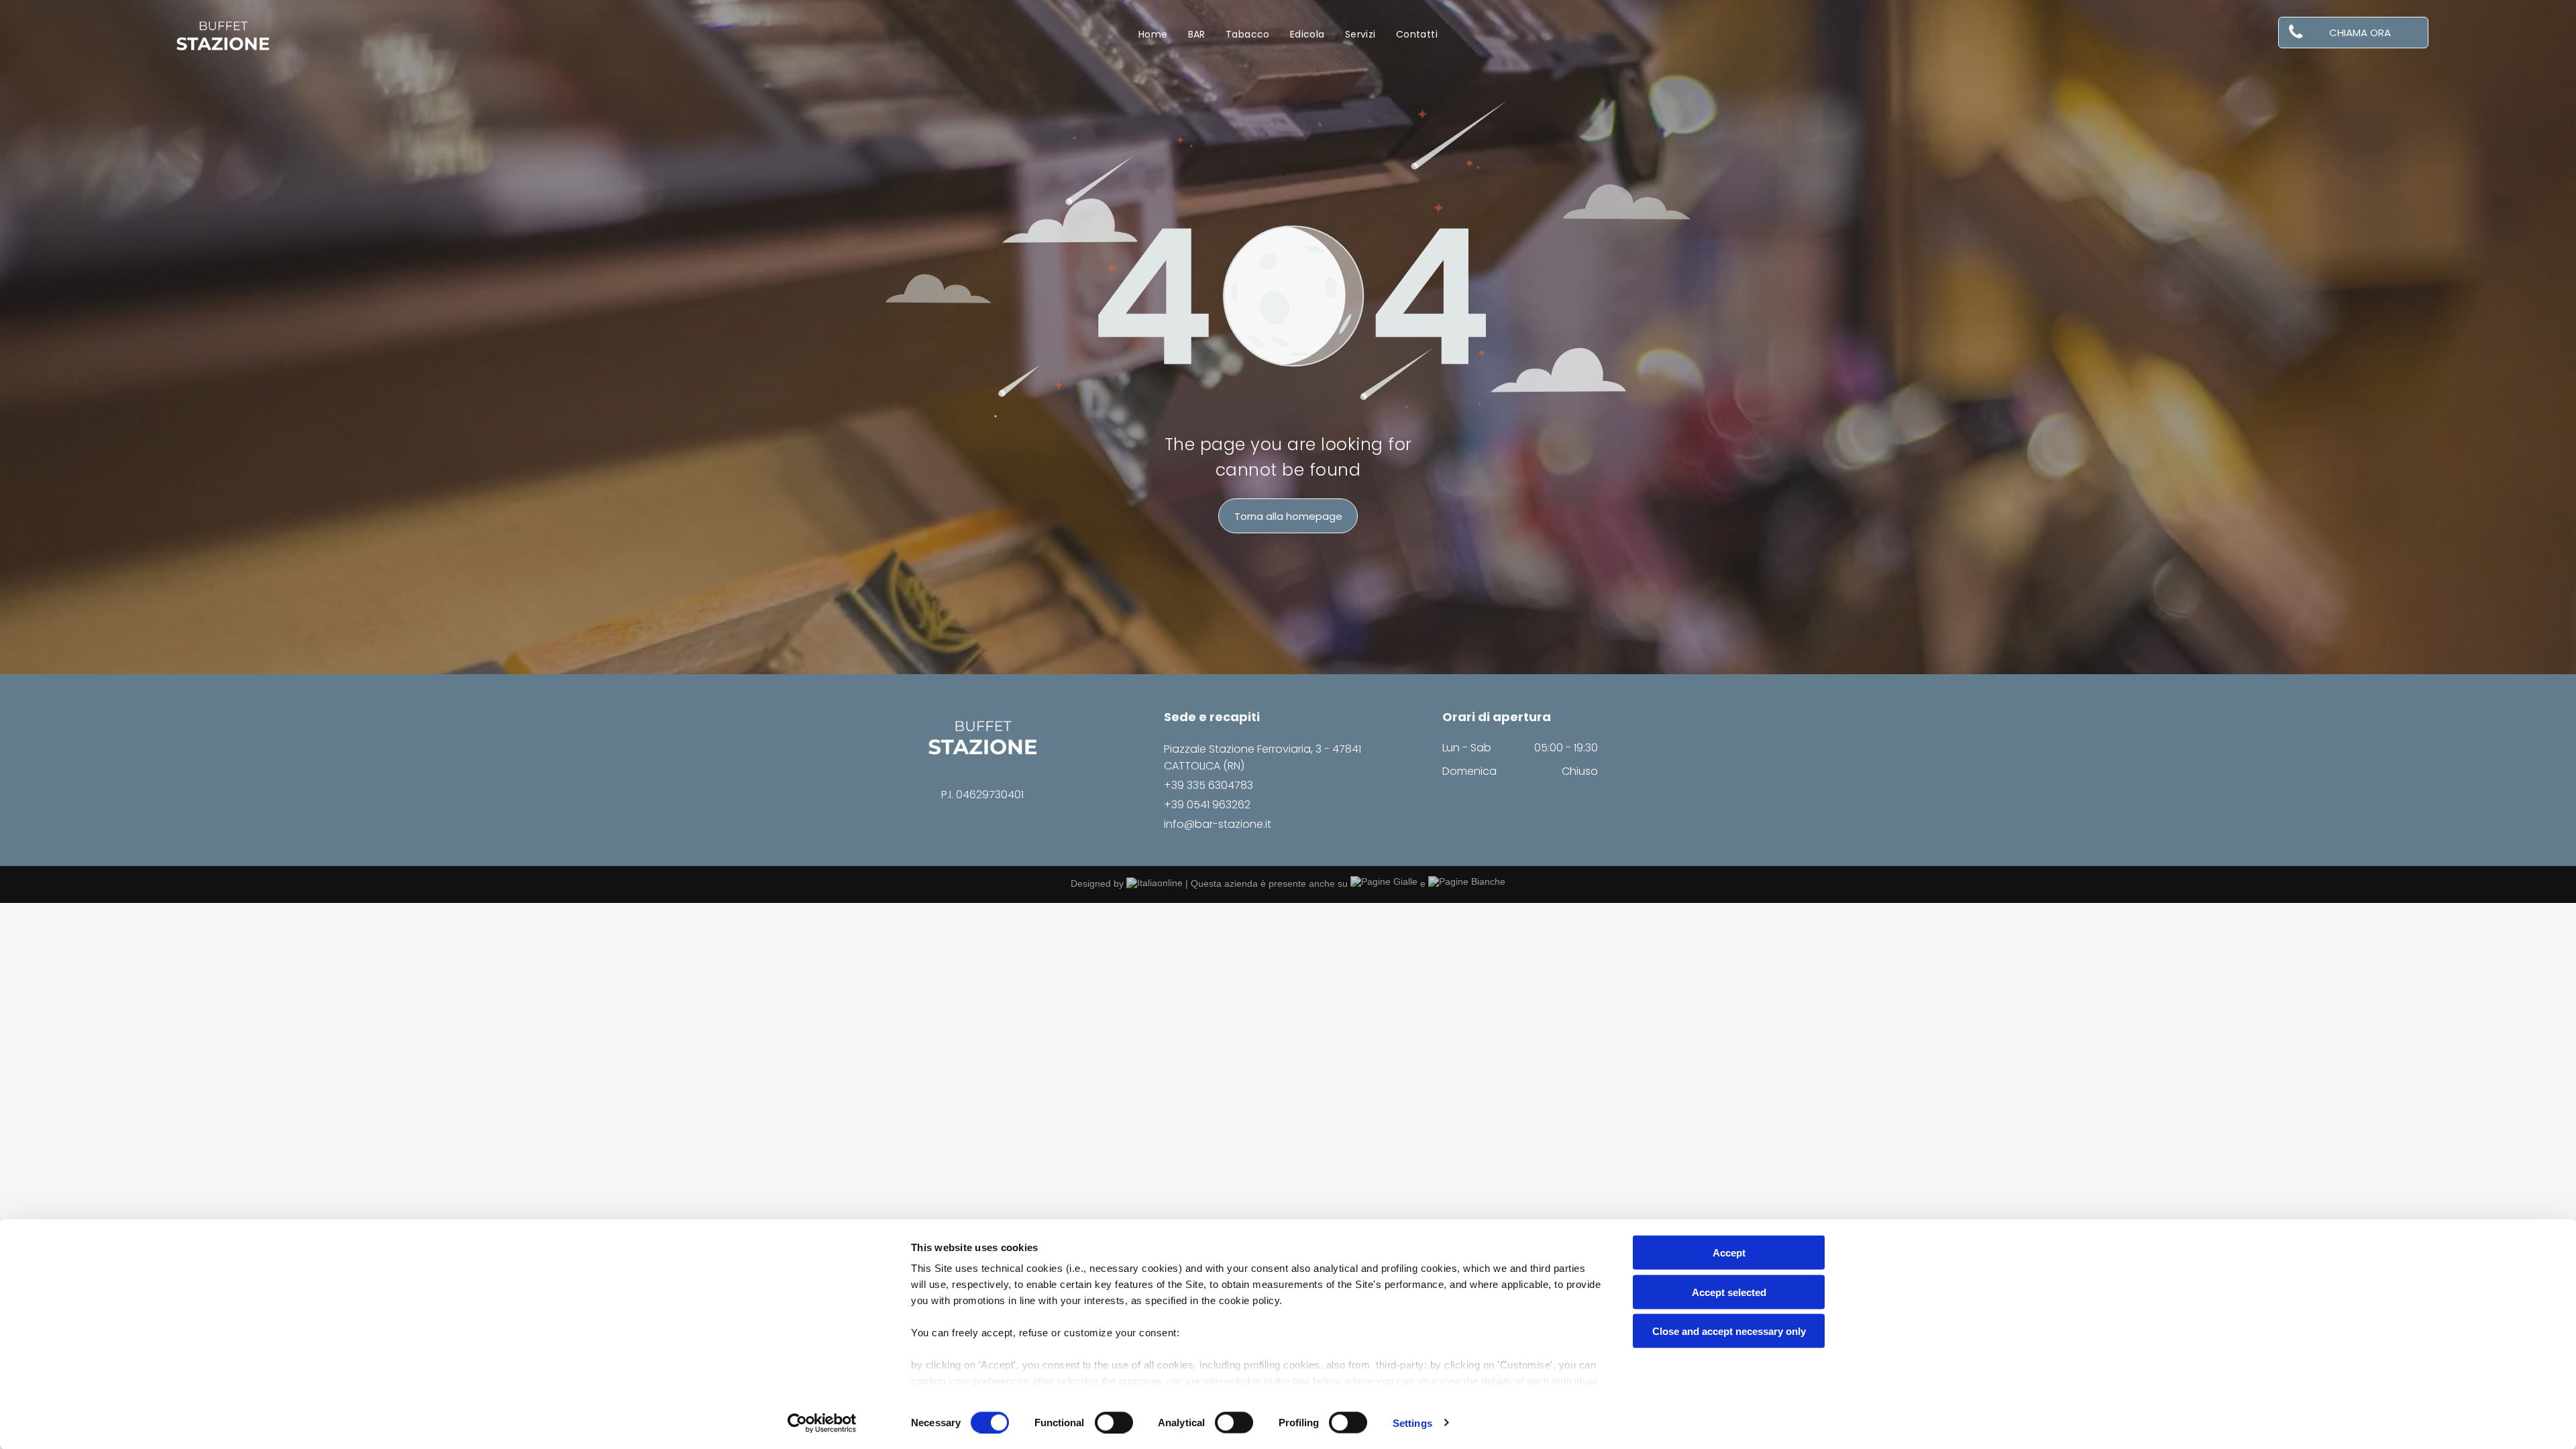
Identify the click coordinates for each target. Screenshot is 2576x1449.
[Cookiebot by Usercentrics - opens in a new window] (822, 1423)
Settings (1412, 1423)
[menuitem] (1153, 35)
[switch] (1114, 1422)
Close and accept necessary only (1729, 1331)
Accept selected (1729, 1292)
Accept (1729, 1253)
